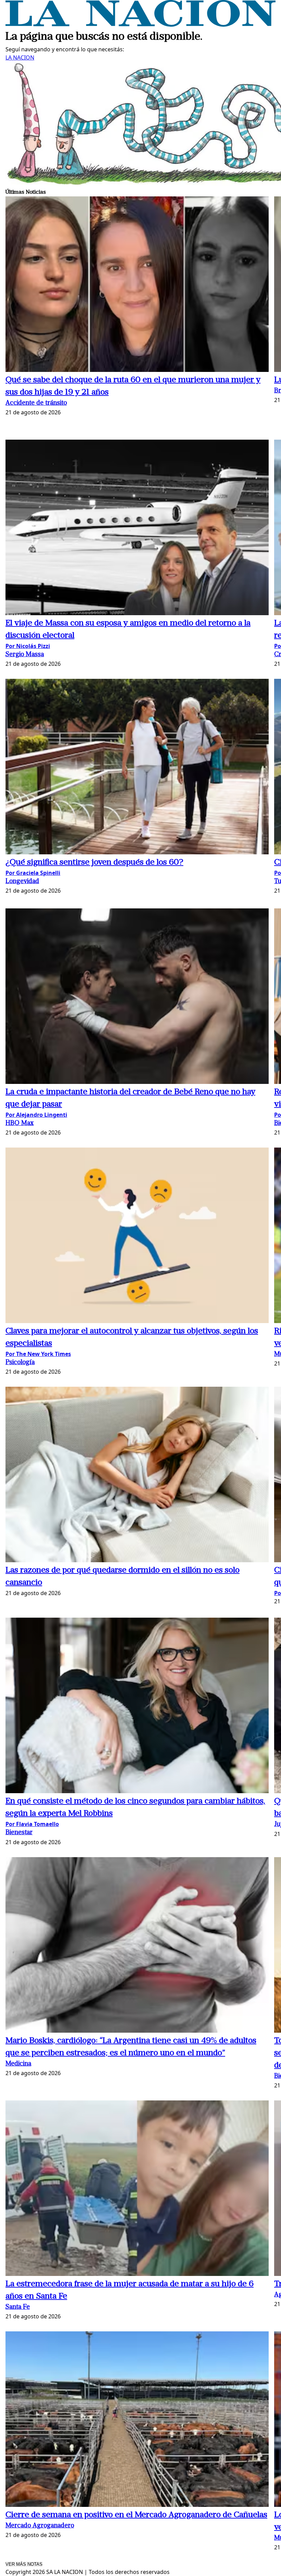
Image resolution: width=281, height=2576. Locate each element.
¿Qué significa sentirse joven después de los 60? (94, 863)
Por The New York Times (38, 1354)
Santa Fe (18, 2307)
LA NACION (20, 57)
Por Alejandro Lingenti (36, 1115)
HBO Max (20, 1123)
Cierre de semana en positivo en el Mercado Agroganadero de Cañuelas (136, 2515)
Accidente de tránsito (36, 403)
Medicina (18, 2064)
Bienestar (19, 1833)
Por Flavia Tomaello (32, 1824)
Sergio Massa (25, 655)
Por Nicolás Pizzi (28, 646)
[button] (137, 285)
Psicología (20, 1363)
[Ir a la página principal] (140, 25)
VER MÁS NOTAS (24, 2564)
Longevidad (22, 882)
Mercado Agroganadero (40, 2526)
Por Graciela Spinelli (33, 873)
